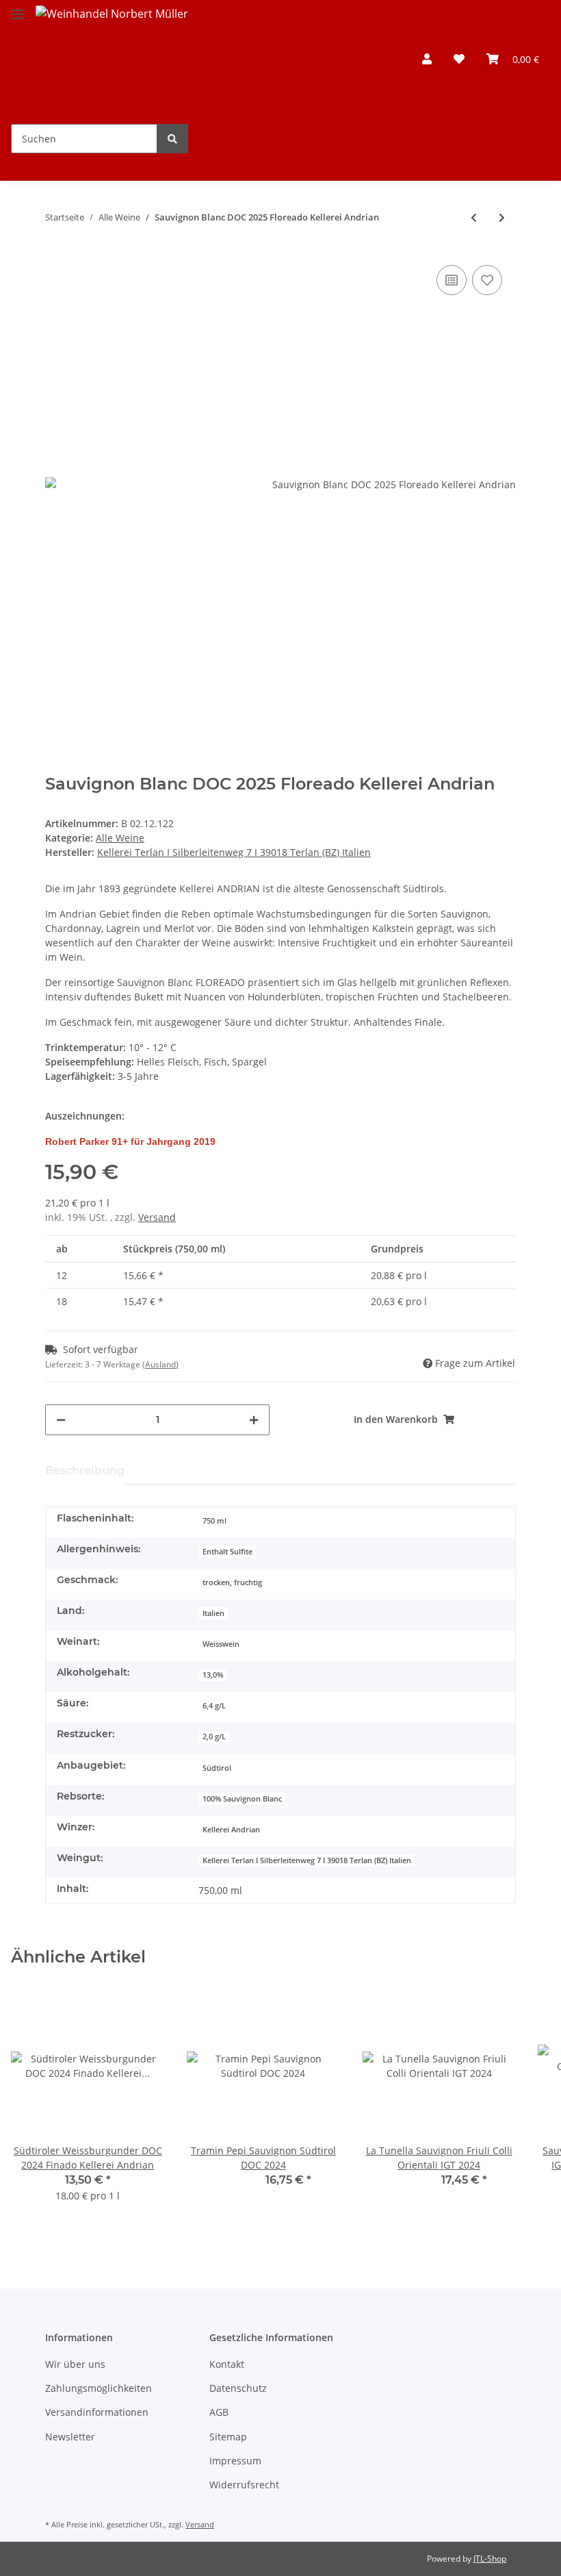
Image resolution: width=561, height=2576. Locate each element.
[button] (427, 59)
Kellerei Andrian (231, 1830)
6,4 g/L (214, 1706)
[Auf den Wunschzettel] (487, 280)
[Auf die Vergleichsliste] (452, 280)
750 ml (214, 1521)
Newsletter (70, 2437)
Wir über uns (75, 2364)
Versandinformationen (97, 2412)
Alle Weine (120, 838)
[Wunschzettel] (459, 59)
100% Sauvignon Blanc (242, 1799)
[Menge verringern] (61, 1420)
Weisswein (221, 1644)
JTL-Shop (490, 2559)
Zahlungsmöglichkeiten (99, 2388)
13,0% (213, 1675)
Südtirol (217, 1768)
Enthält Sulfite (227, 1552)
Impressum (235, 2461)
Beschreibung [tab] (85, 1470)
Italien (213, 1613)
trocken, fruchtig (232, 1582)
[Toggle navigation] (18, 9)
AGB (219, 2412)
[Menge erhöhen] (254, 1420)
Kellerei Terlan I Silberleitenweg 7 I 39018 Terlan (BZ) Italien (307, 1860)
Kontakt (227, 2364)
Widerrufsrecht (244, 2485)
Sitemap (228, 2437)
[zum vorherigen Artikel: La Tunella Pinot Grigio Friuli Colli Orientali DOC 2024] (474, 217)
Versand (157, 1217)
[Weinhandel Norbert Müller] (112, 38)
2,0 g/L (214, 1737)
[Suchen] (172, 139)
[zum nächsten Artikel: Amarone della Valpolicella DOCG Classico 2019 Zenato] (502, 217)
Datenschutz (238, 2388)
